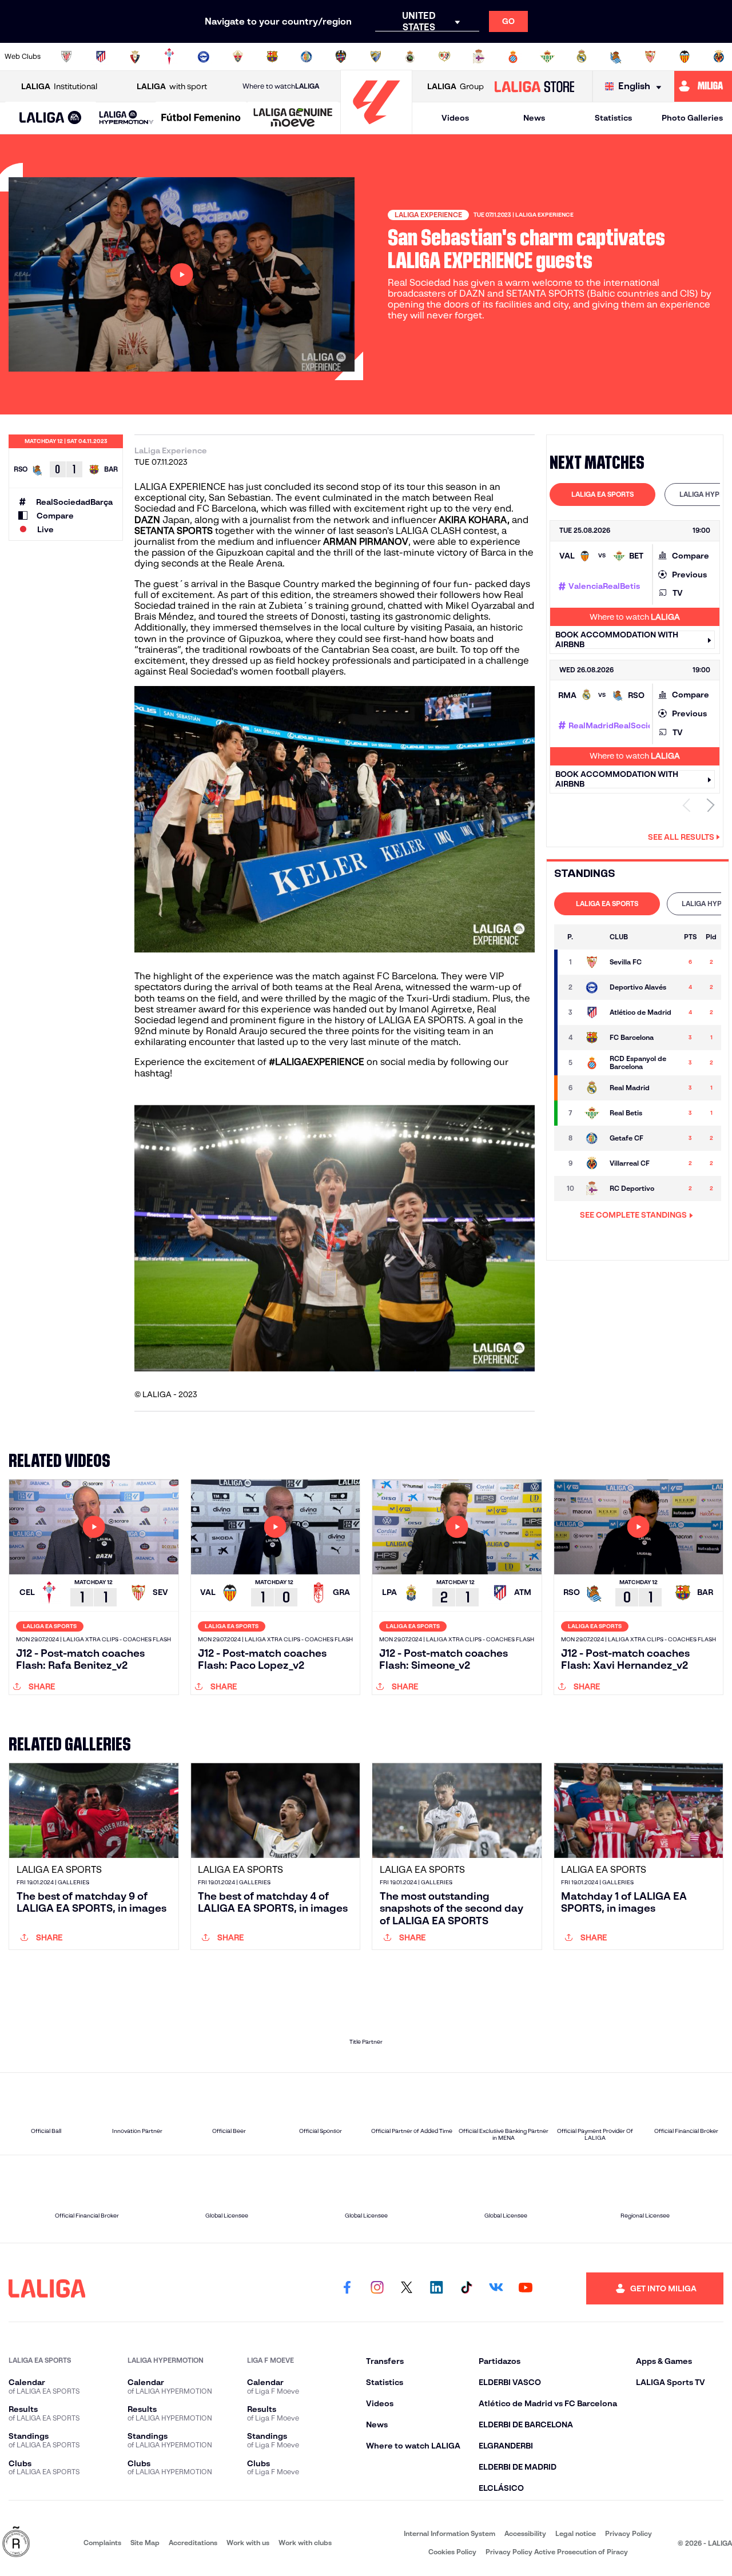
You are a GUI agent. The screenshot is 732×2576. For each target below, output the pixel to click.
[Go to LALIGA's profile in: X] (407, 2288)
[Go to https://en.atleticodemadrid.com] (101, 57)
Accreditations (193, 2543)
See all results (681, 837)
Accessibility (525, 2533)
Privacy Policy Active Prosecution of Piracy (557, 2552)
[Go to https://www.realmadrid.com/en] (582, 57)
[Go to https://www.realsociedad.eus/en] (616, 57)
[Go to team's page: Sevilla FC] (592, 962)
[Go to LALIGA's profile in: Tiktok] (466, 2288)
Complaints (102, 2543)
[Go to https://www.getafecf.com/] (307, 57)
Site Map (145, 2543)
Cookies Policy (452, 2552)
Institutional (59, 86)
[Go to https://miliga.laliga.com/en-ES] (703, 86)
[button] (51, 118)
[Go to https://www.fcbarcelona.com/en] (272, 57)
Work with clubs (305, 2543)
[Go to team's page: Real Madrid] (592, 1088)
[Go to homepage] (376, 129)
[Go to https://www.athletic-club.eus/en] (66, 57)
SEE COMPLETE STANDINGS (633, 1215)
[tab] (602, 495)
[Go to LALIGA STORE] (534, 86)
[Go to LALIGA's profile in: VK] (496, 2288)
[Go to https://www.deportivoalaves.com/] (204, 57)
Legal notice (576, 2533)
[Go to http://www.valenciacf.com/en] (685, 57)
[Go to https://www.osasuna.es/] (135, 57)
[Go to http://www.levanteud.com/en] (341, 57)
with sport (172, 86)
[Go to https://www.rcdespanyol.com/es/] (513, 57)
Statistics (613, 118)
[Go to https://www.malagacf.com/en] (376, 57)
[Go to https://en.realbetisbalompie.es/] (547, 57)
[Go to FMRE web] (16, 2543)
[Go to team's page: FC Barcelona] (592, 1038)
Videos (455, 118)
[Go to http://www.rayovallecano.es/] (444, 57)
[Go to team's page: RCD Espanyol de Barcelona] (592, 1063)
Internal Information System (449, 2533)
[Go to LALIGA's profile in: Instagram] (377, 2288)
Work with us (248, 2543)
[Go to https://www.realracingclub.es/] (410, 57)
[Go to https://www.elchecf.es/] (238, 57)
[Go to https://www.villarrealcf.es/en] (719, 57)
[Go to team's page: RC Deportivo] (592, 1189)
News (534, 118)
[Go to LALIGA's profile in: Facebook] (347, 2288)
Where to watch (281, 86)
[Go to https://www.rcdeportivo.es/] (479, 57)
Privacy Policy (628, 2533)
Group (455, 86)
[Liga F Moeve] (201, 118)
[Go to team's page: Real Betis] (592, 1113)
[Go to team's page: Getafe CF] (592, 1138)
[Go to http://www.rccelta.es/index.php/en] (169, 57)
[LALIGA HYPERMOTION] (126, 118)
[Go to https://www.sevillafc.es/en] (650, 57)
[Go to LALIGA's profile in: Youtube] (526, 2288)
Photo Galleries (692, 118)
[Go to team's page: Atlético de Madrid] (592, 1012)
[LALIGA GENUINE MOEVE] (293, 118)
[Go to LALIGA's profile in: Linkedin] (436, 2288)
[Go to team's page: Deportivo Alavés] (592, 987)
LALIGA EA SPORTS (602, 494)
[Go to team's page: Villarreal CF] (592, 1163)
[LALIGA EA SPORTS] (51, 118)
